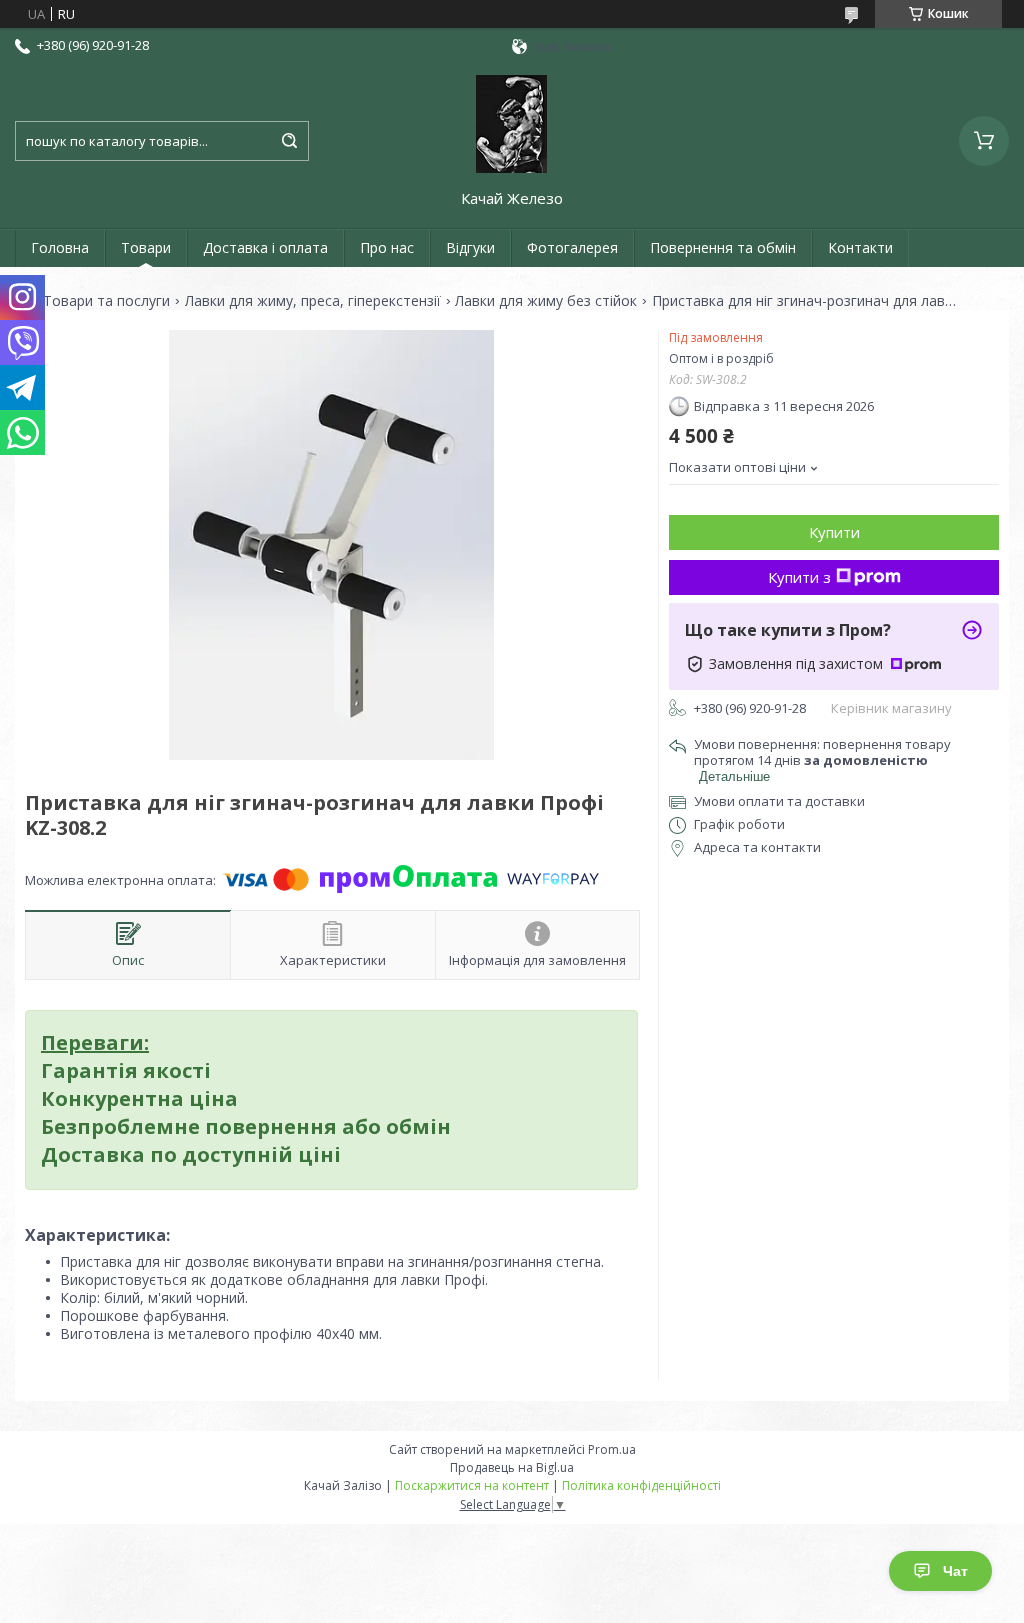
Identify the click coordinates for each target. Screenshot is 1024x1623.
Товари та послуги (106, 301)
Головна (60, 247)
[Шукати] (289, 141)
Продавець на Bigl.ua (512, 1467)
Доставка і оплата (265, 247)
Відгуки (470, 247)
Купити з (799, 577)
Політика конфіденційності (641, 1485)
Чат (955, 1571)
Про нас (387, 247)
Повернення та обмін (723, 247)
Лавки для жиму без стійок (546, 301)
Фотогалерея (572, 247)
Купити (834, 532)
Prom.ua (612, 1449)
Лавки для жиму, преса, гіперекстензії (313, 301)
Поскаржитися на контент (472, 1485)
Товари (146, 247)
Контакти (860, 247)
